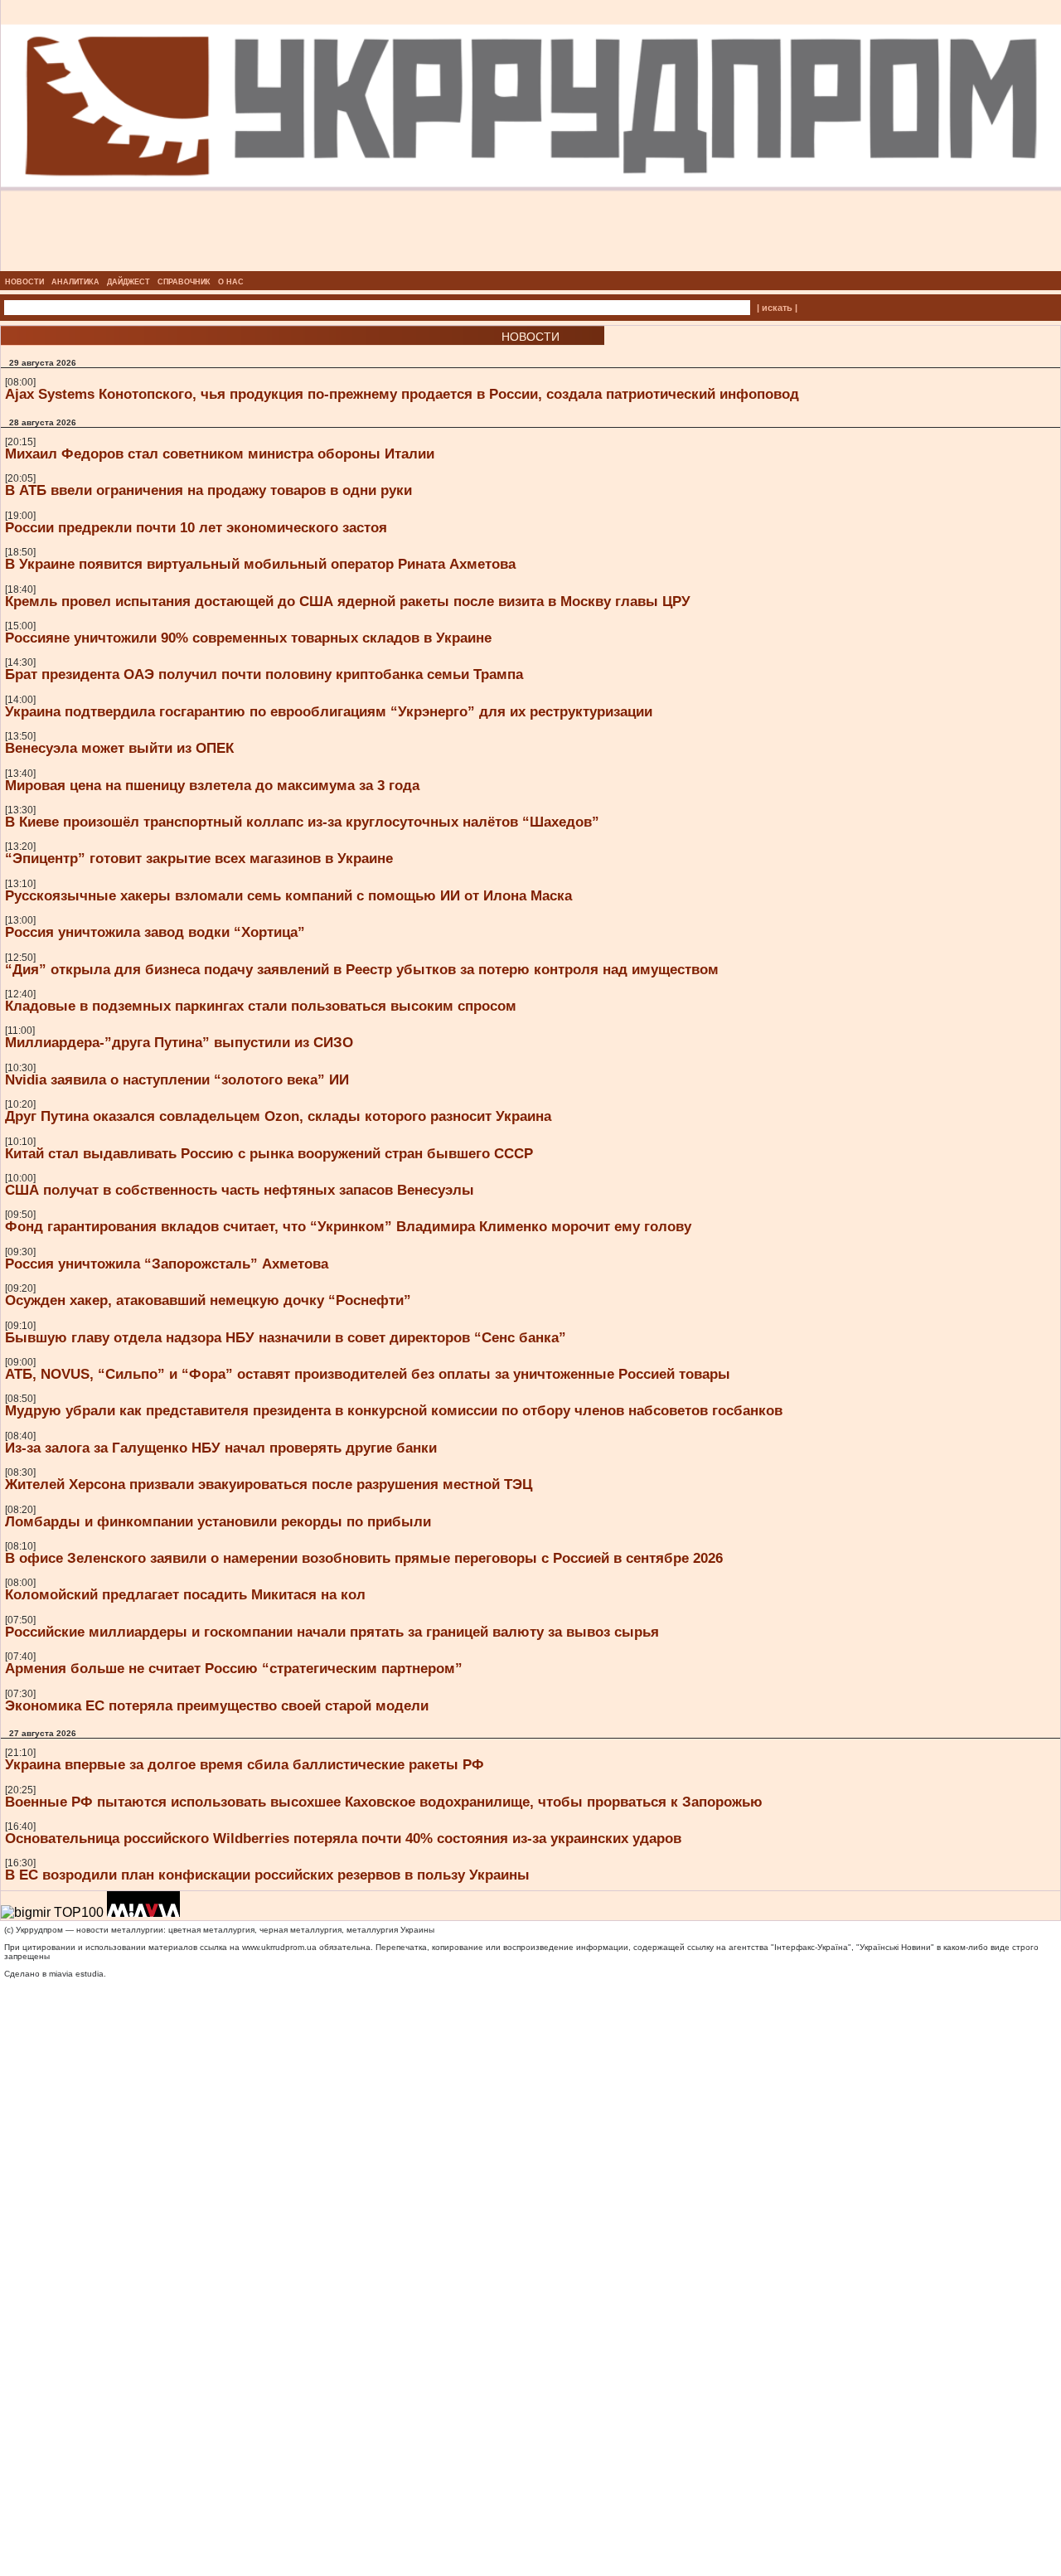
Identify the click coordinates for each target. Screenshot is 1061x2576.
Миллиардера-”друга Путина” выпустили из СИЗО (179, 1042)
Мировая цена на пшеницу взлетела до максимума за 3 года (212, 785)
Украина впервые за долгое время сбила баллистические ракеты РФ (245, 1764)
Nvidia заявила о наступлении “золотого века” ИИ (177, 1079)
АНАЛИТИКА (75, 282)
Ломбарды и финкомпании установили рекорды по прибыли (218, 1521)
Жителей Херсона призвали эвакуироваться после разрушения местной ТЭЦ (269, 1484)
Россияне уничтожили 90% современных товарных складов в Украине (248, 638)
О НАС (231, 282)
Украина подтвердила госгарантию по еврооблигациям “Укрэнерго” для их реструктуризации (329, 711)
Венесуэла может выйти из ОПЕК (119, 748)
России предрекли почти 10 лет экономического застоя (196, 527)
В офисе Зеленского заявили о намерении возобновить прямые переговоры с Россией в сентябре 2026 (364, 1558)
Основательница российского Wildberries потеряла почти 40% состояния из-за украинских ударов (343, 1838)
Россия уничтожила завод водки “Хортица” (155, 932)
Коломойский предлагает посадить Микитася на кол (185, 1594)
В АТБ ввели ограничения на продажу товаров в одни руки (208, 490)
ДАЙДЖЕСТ (128, 282)
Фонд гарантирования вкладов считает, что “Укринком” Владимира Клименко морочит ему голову (348, 1226)
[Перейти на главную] (531, 266)
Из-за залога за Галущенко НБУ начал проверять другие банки (221, 1448)
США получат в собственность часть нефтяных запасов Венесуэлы (240, 1190)
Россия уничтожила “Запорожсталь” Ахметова (167, 1264)
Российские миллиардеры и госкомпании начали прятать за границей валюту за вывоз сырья (332, 1632)
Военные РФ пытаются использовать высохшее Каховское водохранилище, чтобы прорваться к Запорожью (384, 1802)
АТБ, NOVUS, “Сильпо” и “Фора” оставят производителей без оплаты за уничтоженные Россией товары (368, 1374)
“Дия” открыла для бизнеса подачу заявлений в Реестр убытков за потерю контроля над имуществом (362, 969)
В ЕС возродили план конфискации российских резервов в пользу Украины (267, 1875)
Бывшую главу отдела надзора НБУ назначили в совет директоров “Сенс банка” (286, 1337)
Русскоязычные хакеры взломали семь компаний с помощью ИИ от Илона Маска (288, 895)
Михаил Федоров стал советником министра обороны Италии (220, 454)
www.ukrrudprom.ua (279, 1947)
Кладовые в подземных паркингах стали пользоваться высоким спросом (261, 1006)
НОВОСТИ (24, 282)
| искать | (777, 308)
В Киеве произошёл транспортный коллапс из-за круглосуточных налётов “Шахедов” (302, 822)
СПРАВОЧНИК (184, 282)
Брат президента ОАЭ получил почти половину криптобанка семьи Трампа (264, 674)
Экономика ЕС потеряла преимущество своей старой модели (217, 1705)
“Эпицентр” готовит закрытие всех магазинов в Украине (199, 858)
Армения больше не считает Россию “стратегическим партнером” (234, 1668)
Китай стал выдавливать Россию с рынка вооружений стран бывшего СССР (269, 1153)
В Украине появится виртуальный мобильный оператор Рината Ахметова (260, 564)
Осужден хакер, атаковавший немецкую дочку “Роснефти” (208, 1300)
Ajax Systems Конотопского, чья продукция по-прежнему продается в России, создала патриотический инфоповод (402, 394)
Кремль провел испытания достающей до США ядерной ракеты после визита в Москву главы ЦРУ (348, 601)
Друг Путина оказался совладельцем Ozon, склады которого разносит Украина (278, 1116)
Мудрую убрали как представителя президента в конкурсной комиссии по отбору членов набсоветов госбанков (394, 1410)
